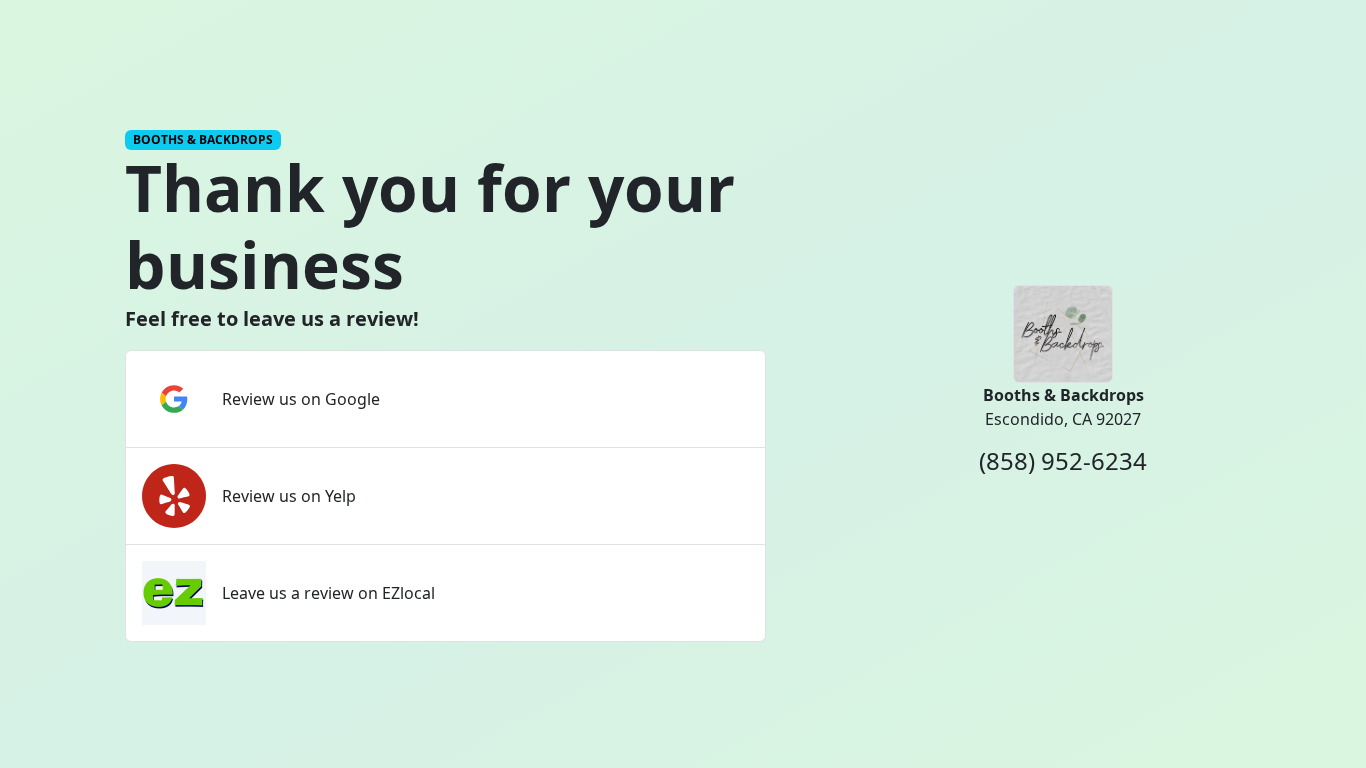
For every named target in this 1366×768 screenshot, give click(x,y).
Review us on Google (301, 399)
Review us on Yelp (289, 496)
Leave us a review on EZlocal (328, 593)
